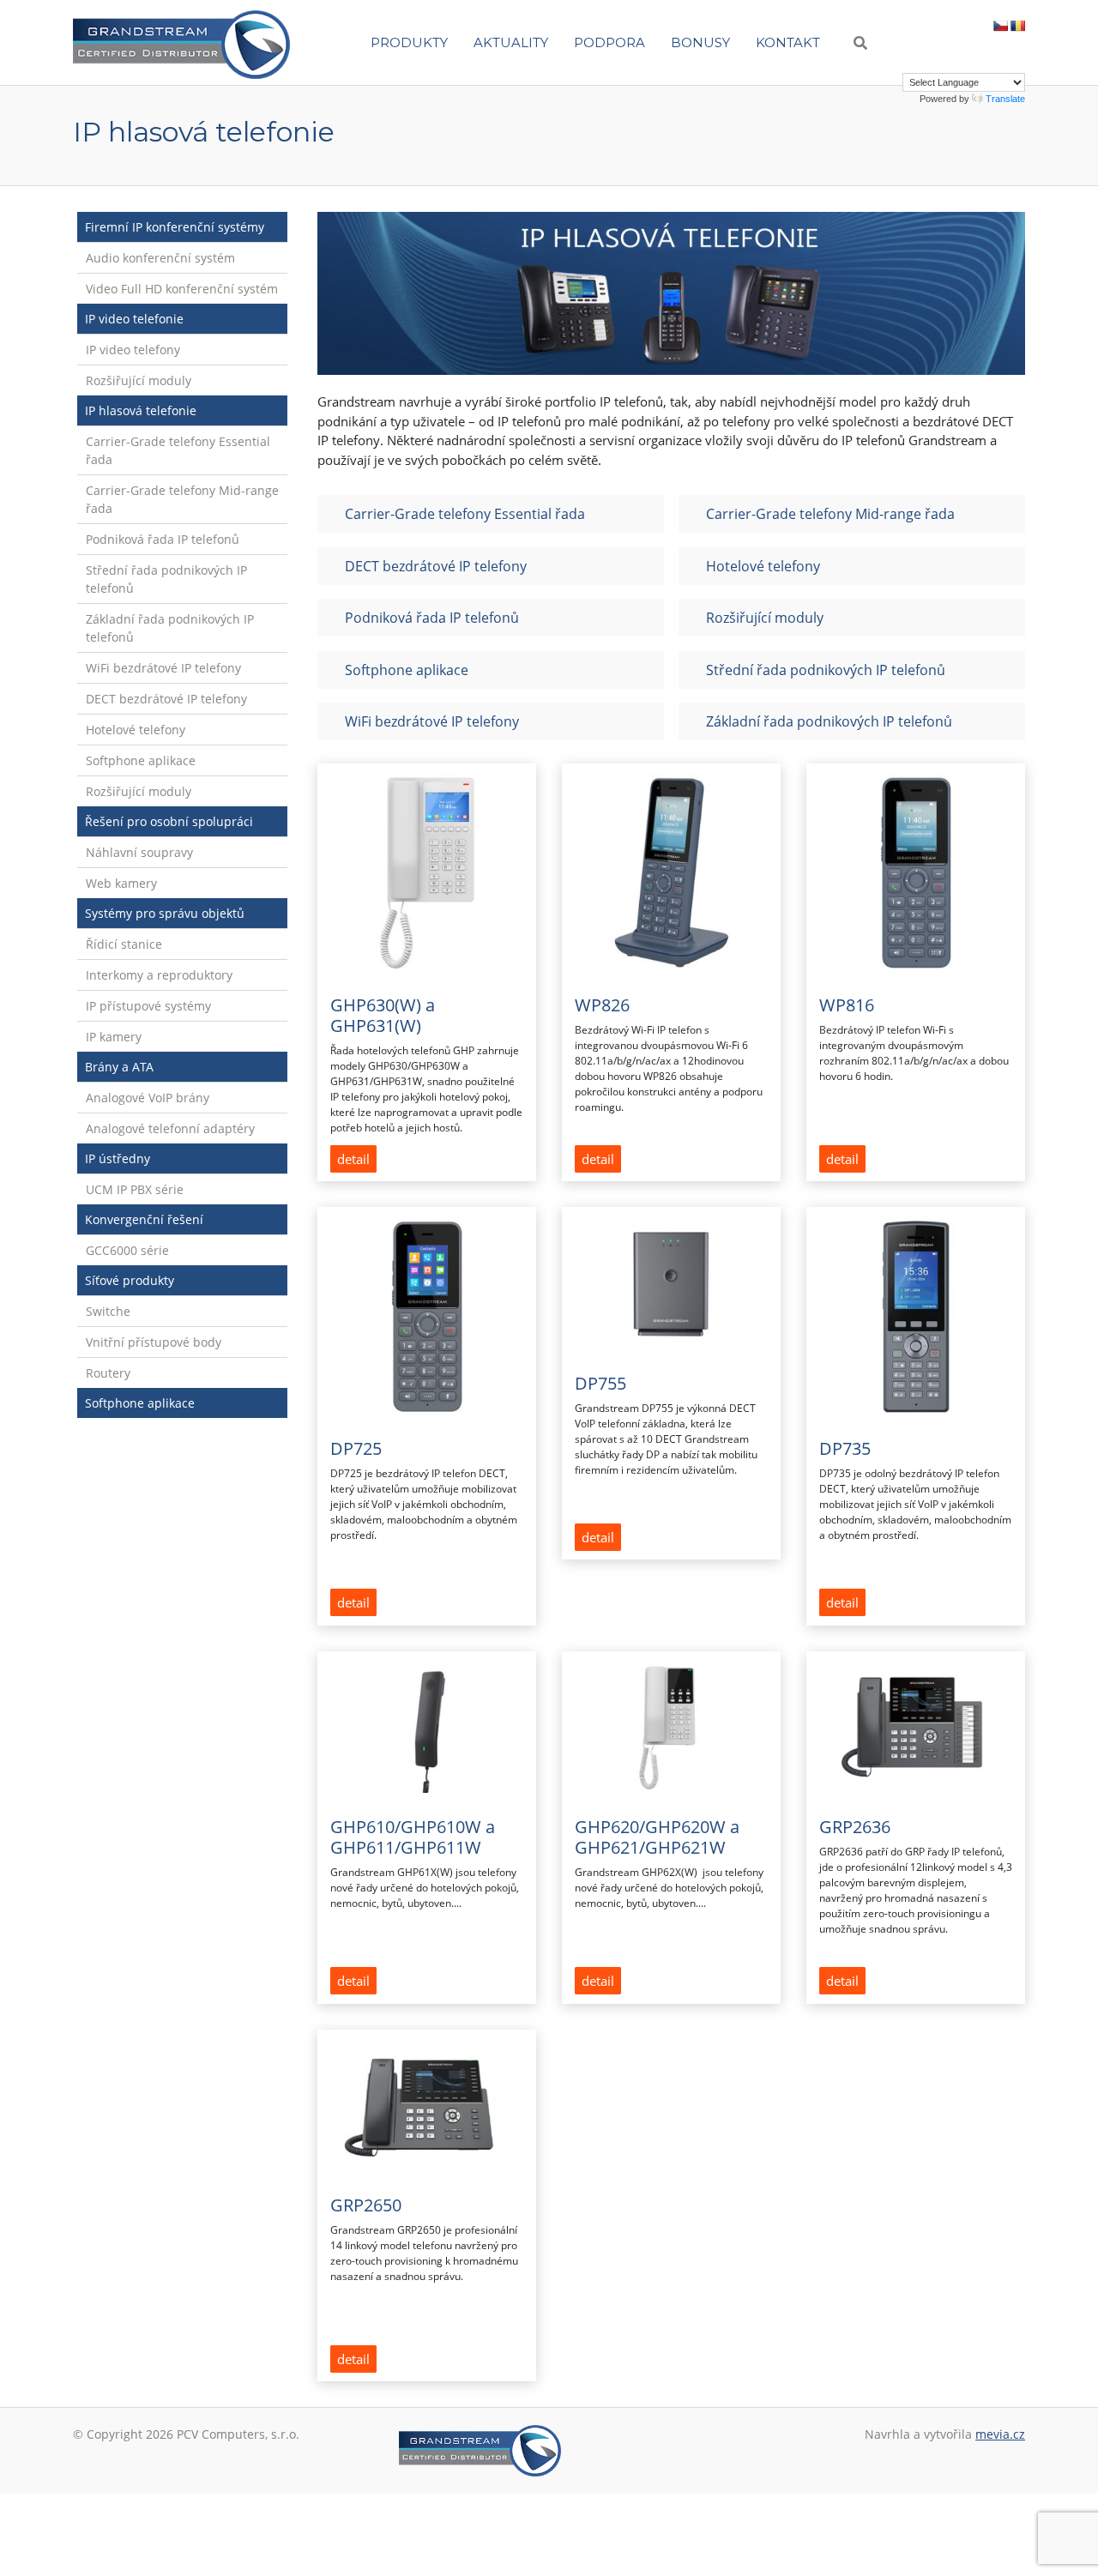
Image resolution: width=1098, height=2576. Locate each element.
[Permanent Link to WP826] (671, 872)
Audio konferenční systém (160, 258)
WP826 (602, 1005)
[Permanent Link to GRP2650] (427, 2105)
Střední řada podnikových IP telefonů (166, 579)
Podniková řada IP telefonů (163, 539)
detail (353, 1159)
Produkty (409, 42)
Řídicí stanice (124, 944)
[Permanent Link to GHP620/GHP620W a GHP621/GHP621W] (671, 1727)
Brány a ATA (119, 1067)
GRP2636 (855, 1827)
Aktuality (511, 42)
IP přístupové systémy (148, 1006)
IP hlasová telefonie (141, 410)
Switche (108, 1311)
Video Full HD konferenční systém (182, 289)
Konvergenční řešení (144, 1219)
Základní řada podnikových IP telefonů (170, 628)
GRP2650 (366, 2205)
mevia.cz (1000, 2434)
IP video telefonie (134, 319)
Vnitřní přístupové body (154, 1342)
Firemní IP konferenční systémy (175, 227)
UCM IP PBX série (135, 1189)
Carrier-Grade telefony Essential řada (178, 450)
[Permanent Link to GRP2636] (916, 1727)
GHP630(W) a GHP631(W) (383, 1015)
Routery (108, 1373)
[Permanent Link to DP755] (671, 1284)
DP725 (356, 1448)
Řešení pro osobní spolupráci (169, 821)
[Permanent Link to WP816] (916, 872)
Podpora (609, 42)
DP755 (600, 1383)
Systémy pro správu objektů (165, 913)
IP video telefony (133, 350)
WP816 (847, 1005)
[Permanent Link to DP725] (427, 1316)
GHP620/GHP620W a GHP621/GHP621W (657, 1837)
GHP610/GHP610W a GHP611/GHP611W (413, 1837)
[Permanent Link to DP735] (916, 1316)
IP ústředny (118, 1158)
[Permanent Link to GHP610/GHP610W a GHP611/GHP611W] (427, 1727)
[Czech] (1000, 26)
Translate (1005, 99)
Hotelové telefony (136, 730)
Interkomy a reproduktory (159, 975)
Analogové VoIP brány (148, 1098)
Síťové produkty (130, 1280)
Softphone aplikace (141, 760)
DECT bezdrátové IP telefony (166, 699)
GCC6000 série (127, 1250)
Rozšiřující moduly (139, 380)
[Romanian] (1017, 26)
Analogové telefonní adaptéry (170, 1128)
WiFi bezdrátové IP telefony (163, 668)
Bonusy (700, 42)
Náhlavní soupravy (139, 852)
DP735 (845, 1448)
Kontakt (788, 42)
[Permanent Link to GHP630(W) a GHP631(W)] (427, 872)
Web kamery (121, 883)
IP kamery (114, 1037)
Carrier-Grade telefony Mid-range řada (182, 499)
